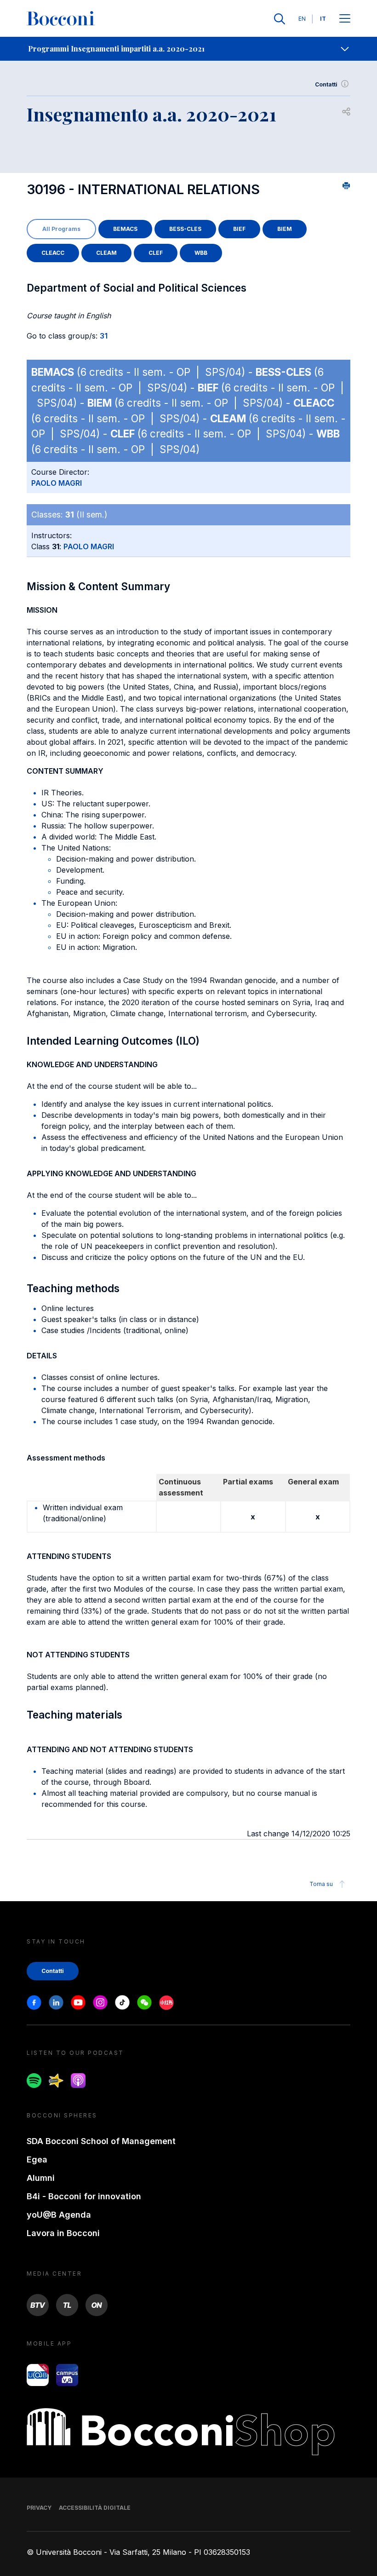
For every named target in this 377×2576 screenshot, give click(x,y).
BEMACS (125, 229)
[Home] (61, 19)
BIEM (285, 229)
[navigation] (188, 49)
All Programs (61, 229)
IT (323, 19)
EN (302, 19)
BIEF (239, 229)
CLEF (156, 253)
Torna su (321, 1884)
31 (104, 336)
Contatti (326, 84)
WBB (201, 253)
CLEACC (53, 253)
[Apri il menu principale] (345, 19)
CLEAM (106, 253)
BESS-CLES (185, 229)
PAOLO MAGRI (57, 483)
